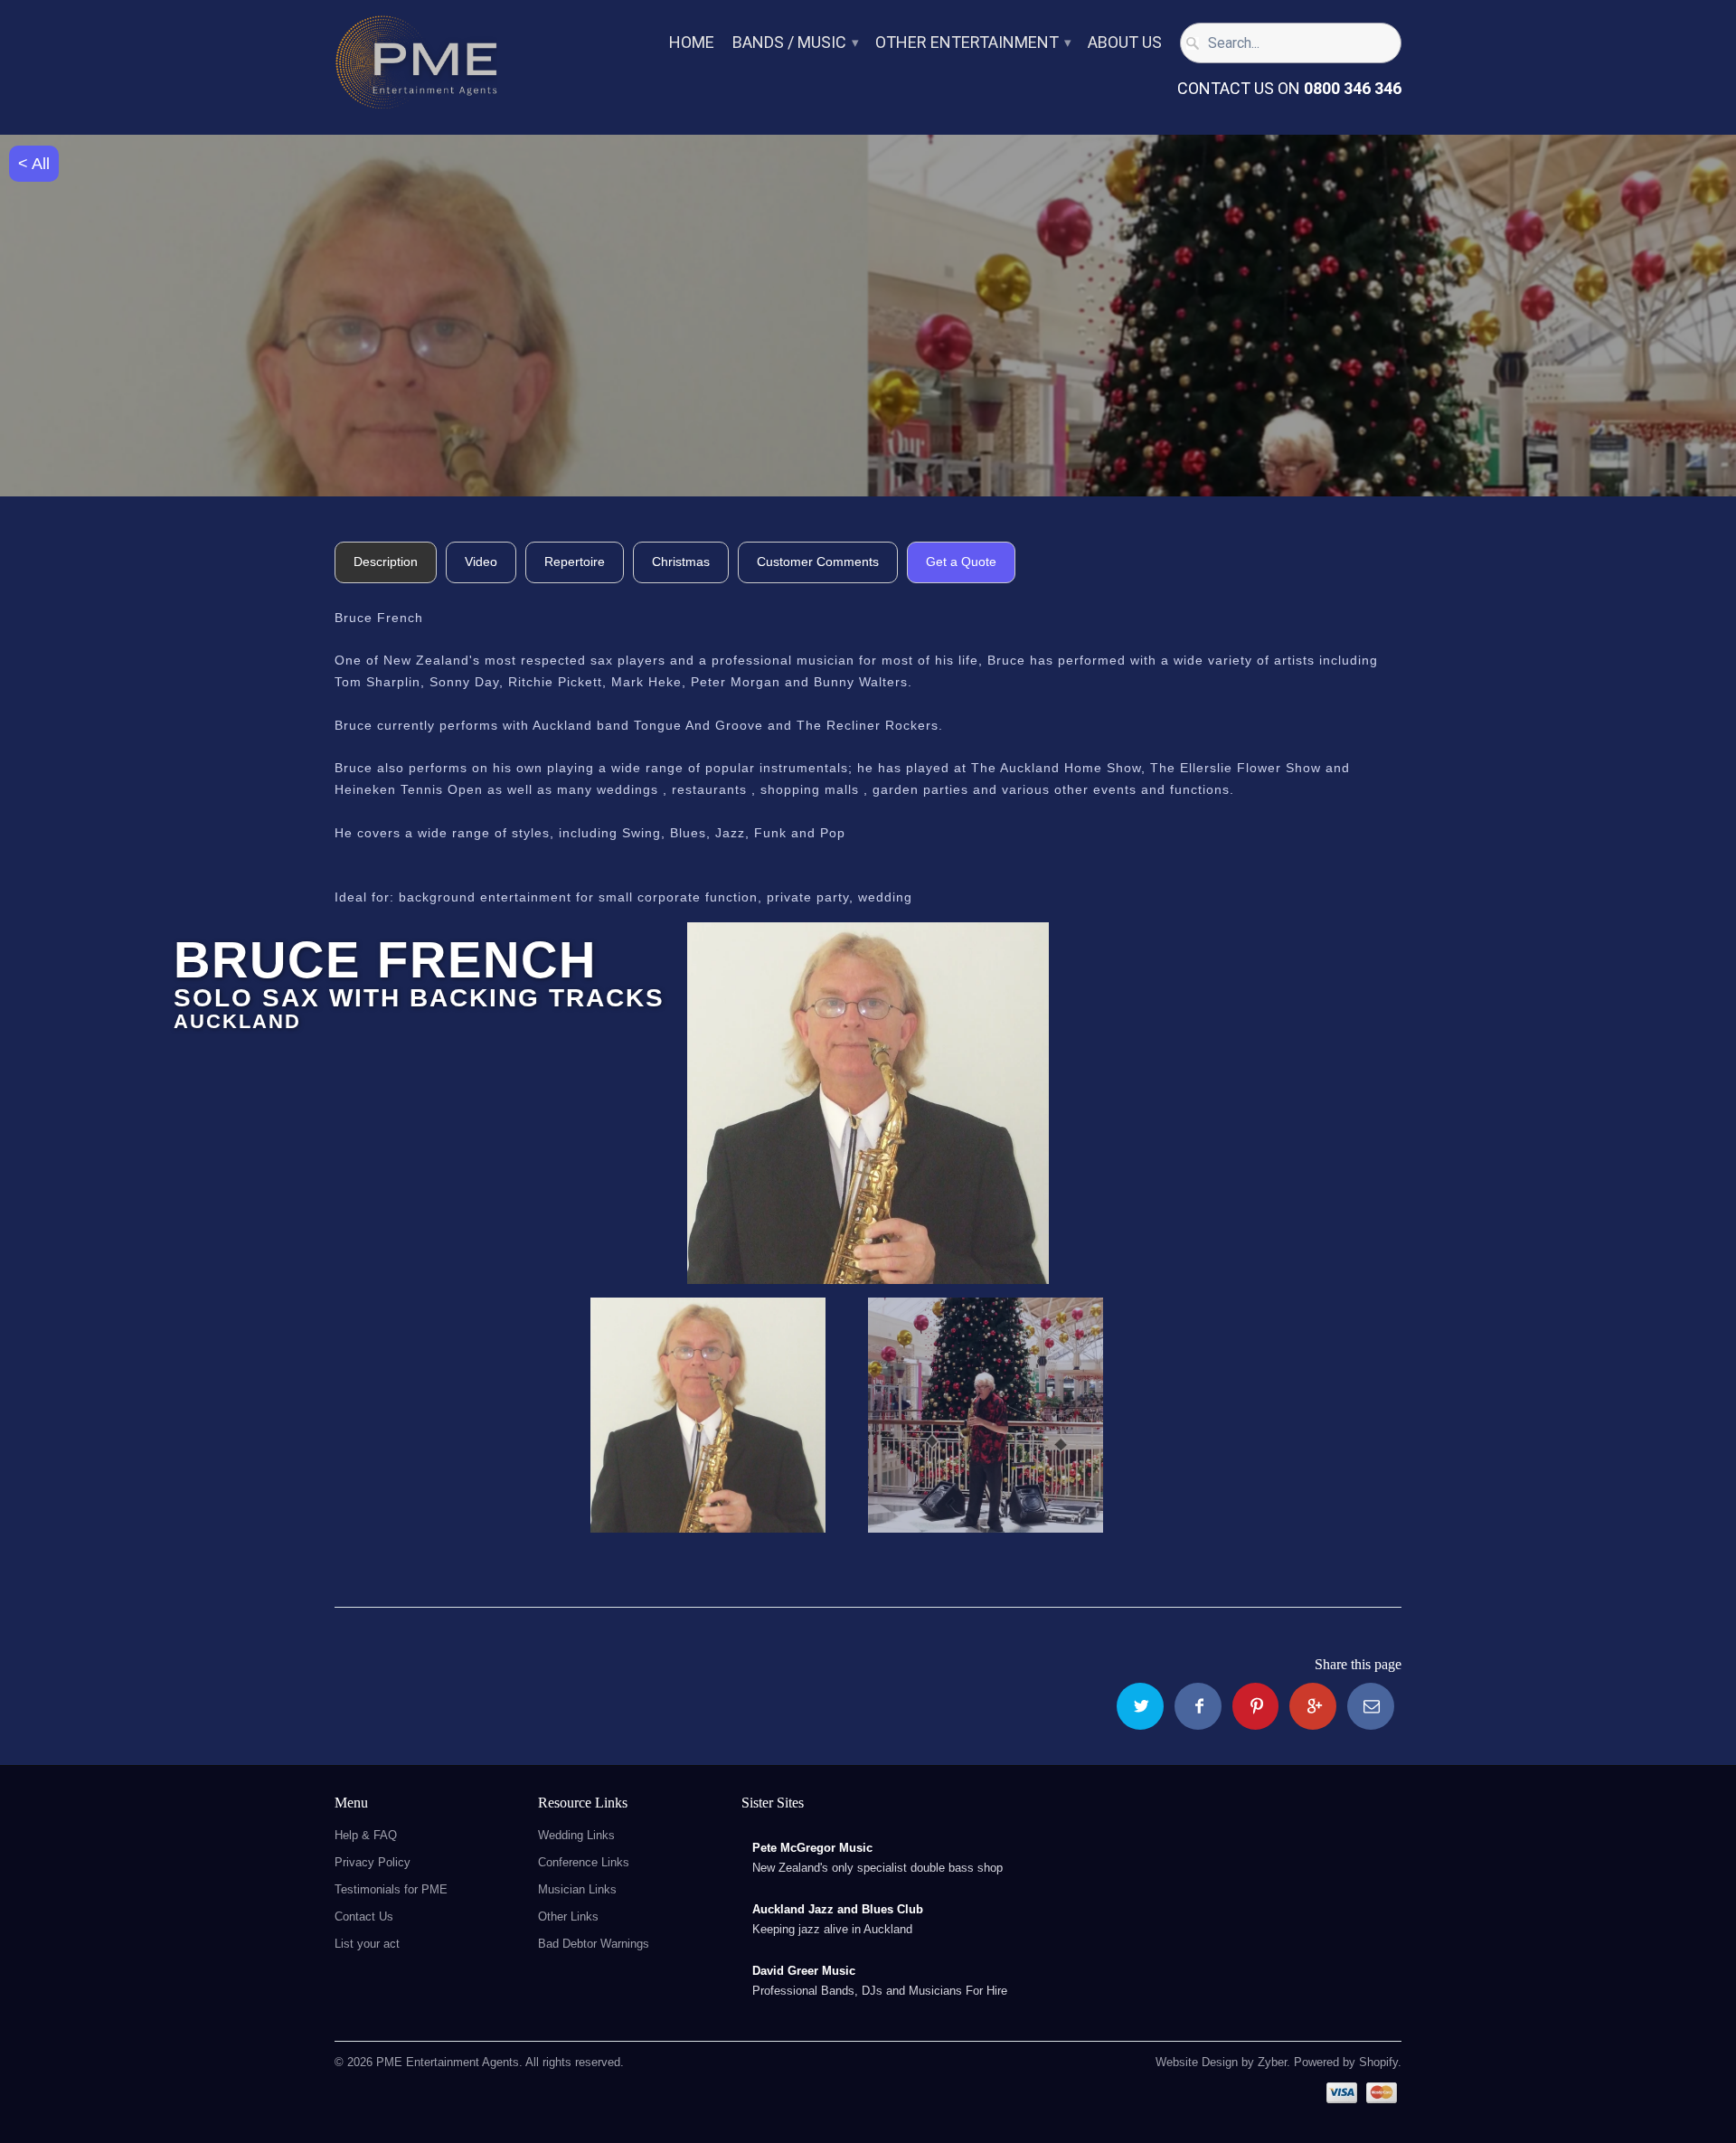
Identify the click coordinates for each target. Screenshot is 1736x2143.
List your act (367, 1944)
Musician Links (577, 1889)
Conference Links (584, 1862)
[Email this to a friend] (1371, 1706)
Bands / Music (795, 43)
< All (34, 164)
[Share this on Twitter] (1140, 1706)
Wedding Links (576, 1835)
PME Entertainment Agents (448, 2062)
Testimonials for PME (391, 1889)
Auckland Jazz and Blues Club (838, 1909)
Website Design (1197, 2062)
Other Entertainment (972, 43)
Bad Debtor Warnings (594, 1944)
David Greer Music (804, 1971)
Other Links (568, 1916)
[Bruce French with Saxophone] (868, 1103)
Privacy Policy (373, 1862)
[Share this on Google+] (1313, 1706)
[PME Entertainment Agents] (416, 67)
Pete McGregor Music (812, 1848)
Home (692, 43)
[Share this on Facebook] (1198, 1706)
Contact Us (364, 1916)
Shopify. (1378, 2062)
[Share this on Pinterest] (1256, 1706)
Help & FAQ (366, 1835)
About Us (1125, 43)
